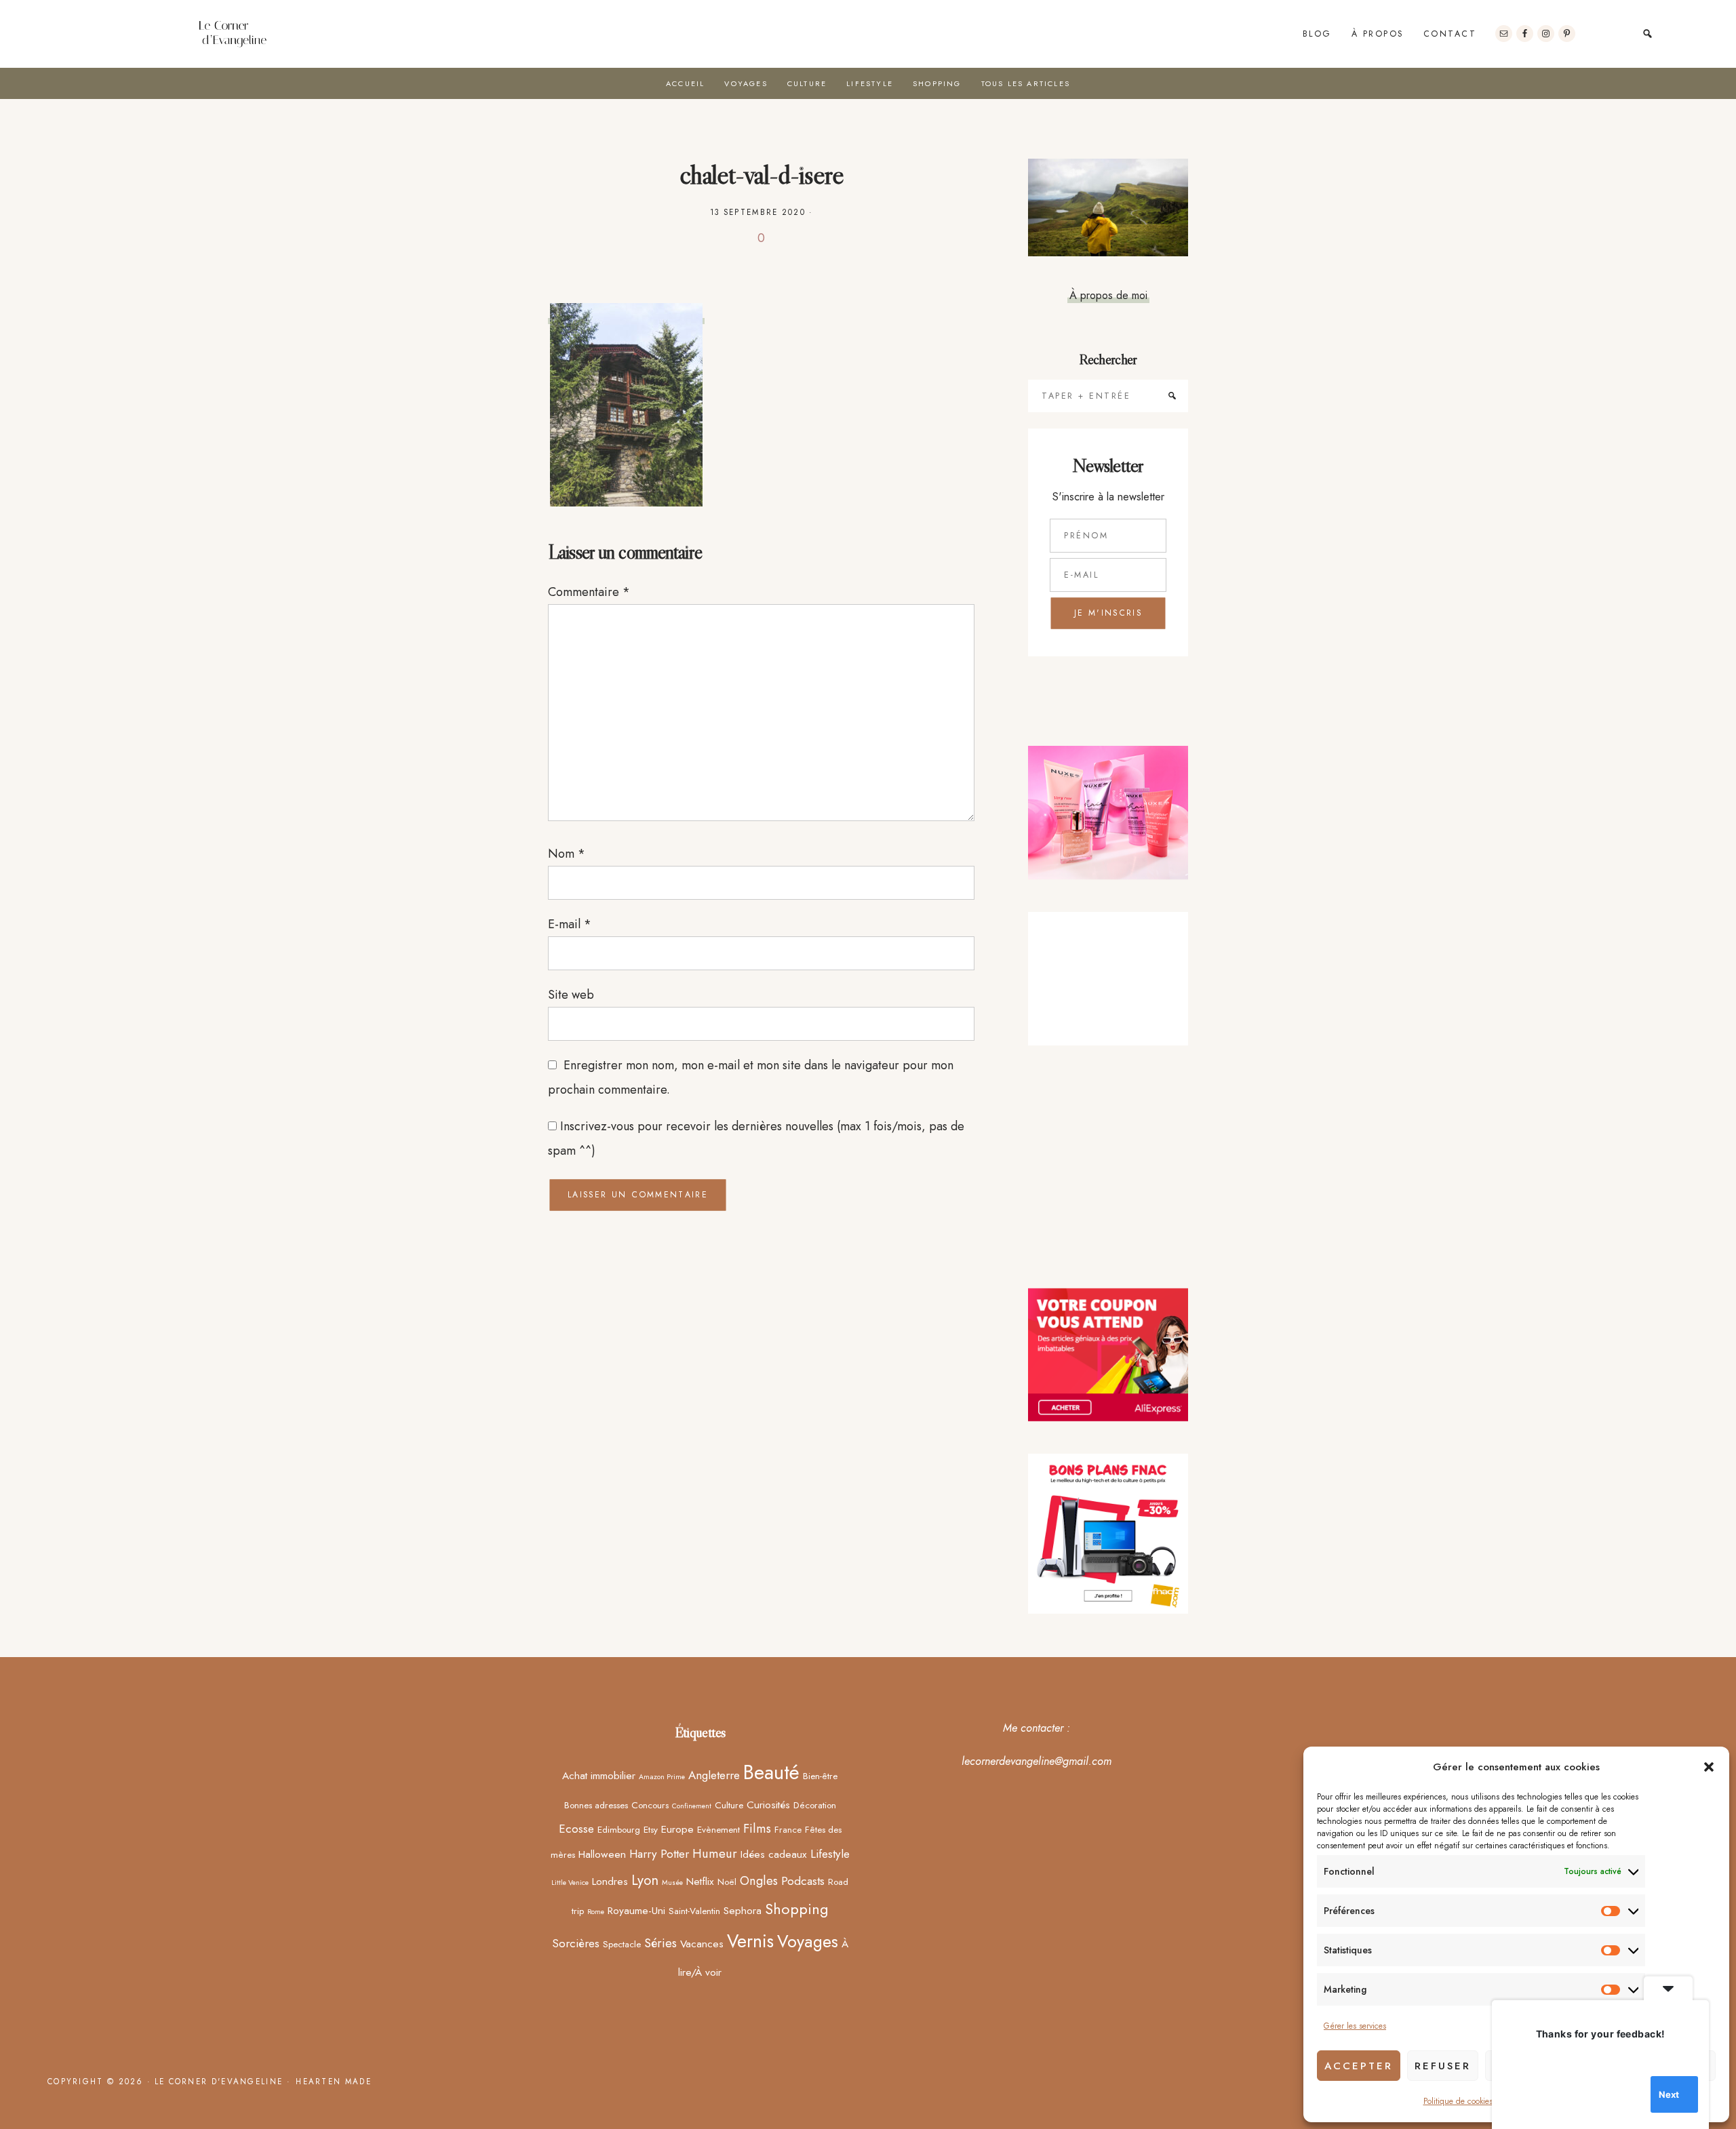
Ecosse (576, 1829)
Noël (727, 1882)
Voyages (808, 1941)
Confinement (692, 1806)
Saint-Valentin (694, 1911)
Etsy (651, 1829)
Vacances (702, 1944)
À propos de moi (1108, 295)
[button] (1709, 1767)
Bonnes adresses (596, 1805)
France (788, 1829)
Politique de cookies (1458, 2101)
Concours (650, 1805)
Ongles (759, 1881)
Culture (729, 1805)
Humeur (715, 1853)
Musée (672, 1883)
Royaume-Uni (636, 1910)
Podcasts (803, 1881)
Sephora (743, 1910)
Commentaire (589, 592)
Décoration (815, 1805)
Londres (610, 1881)
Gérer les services (1355, 2026)
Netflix (700, 1881)
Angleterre (714, 1775)
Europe (677, 1829)
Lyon (645, 1880)
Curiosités (768, 1805)
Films (757, 1828)
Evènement (718, 1829)
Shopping (797, 1909)
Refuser (1443, 2066)
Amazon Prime (662, 1777)
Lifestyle (830, 1854)
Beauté (771, 1772)
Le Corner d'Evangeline (233, 34)
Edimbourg (619, 1829)
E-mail (570, 924)
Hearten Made (334, 2082)
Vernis (750, 1941)
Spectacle (622, 1944)
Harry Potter (659, 1854)
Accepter (1359, 2066)
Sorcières (576, 1943)
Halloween (602, 1854)
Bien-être (820, 1776)
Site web (571, 995)
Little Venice (570, 1883)
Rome (596, 1912)
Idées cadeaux (774, 1854)
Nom (567, 854)
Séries (660, 1943)
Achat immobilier (599, 1775)
